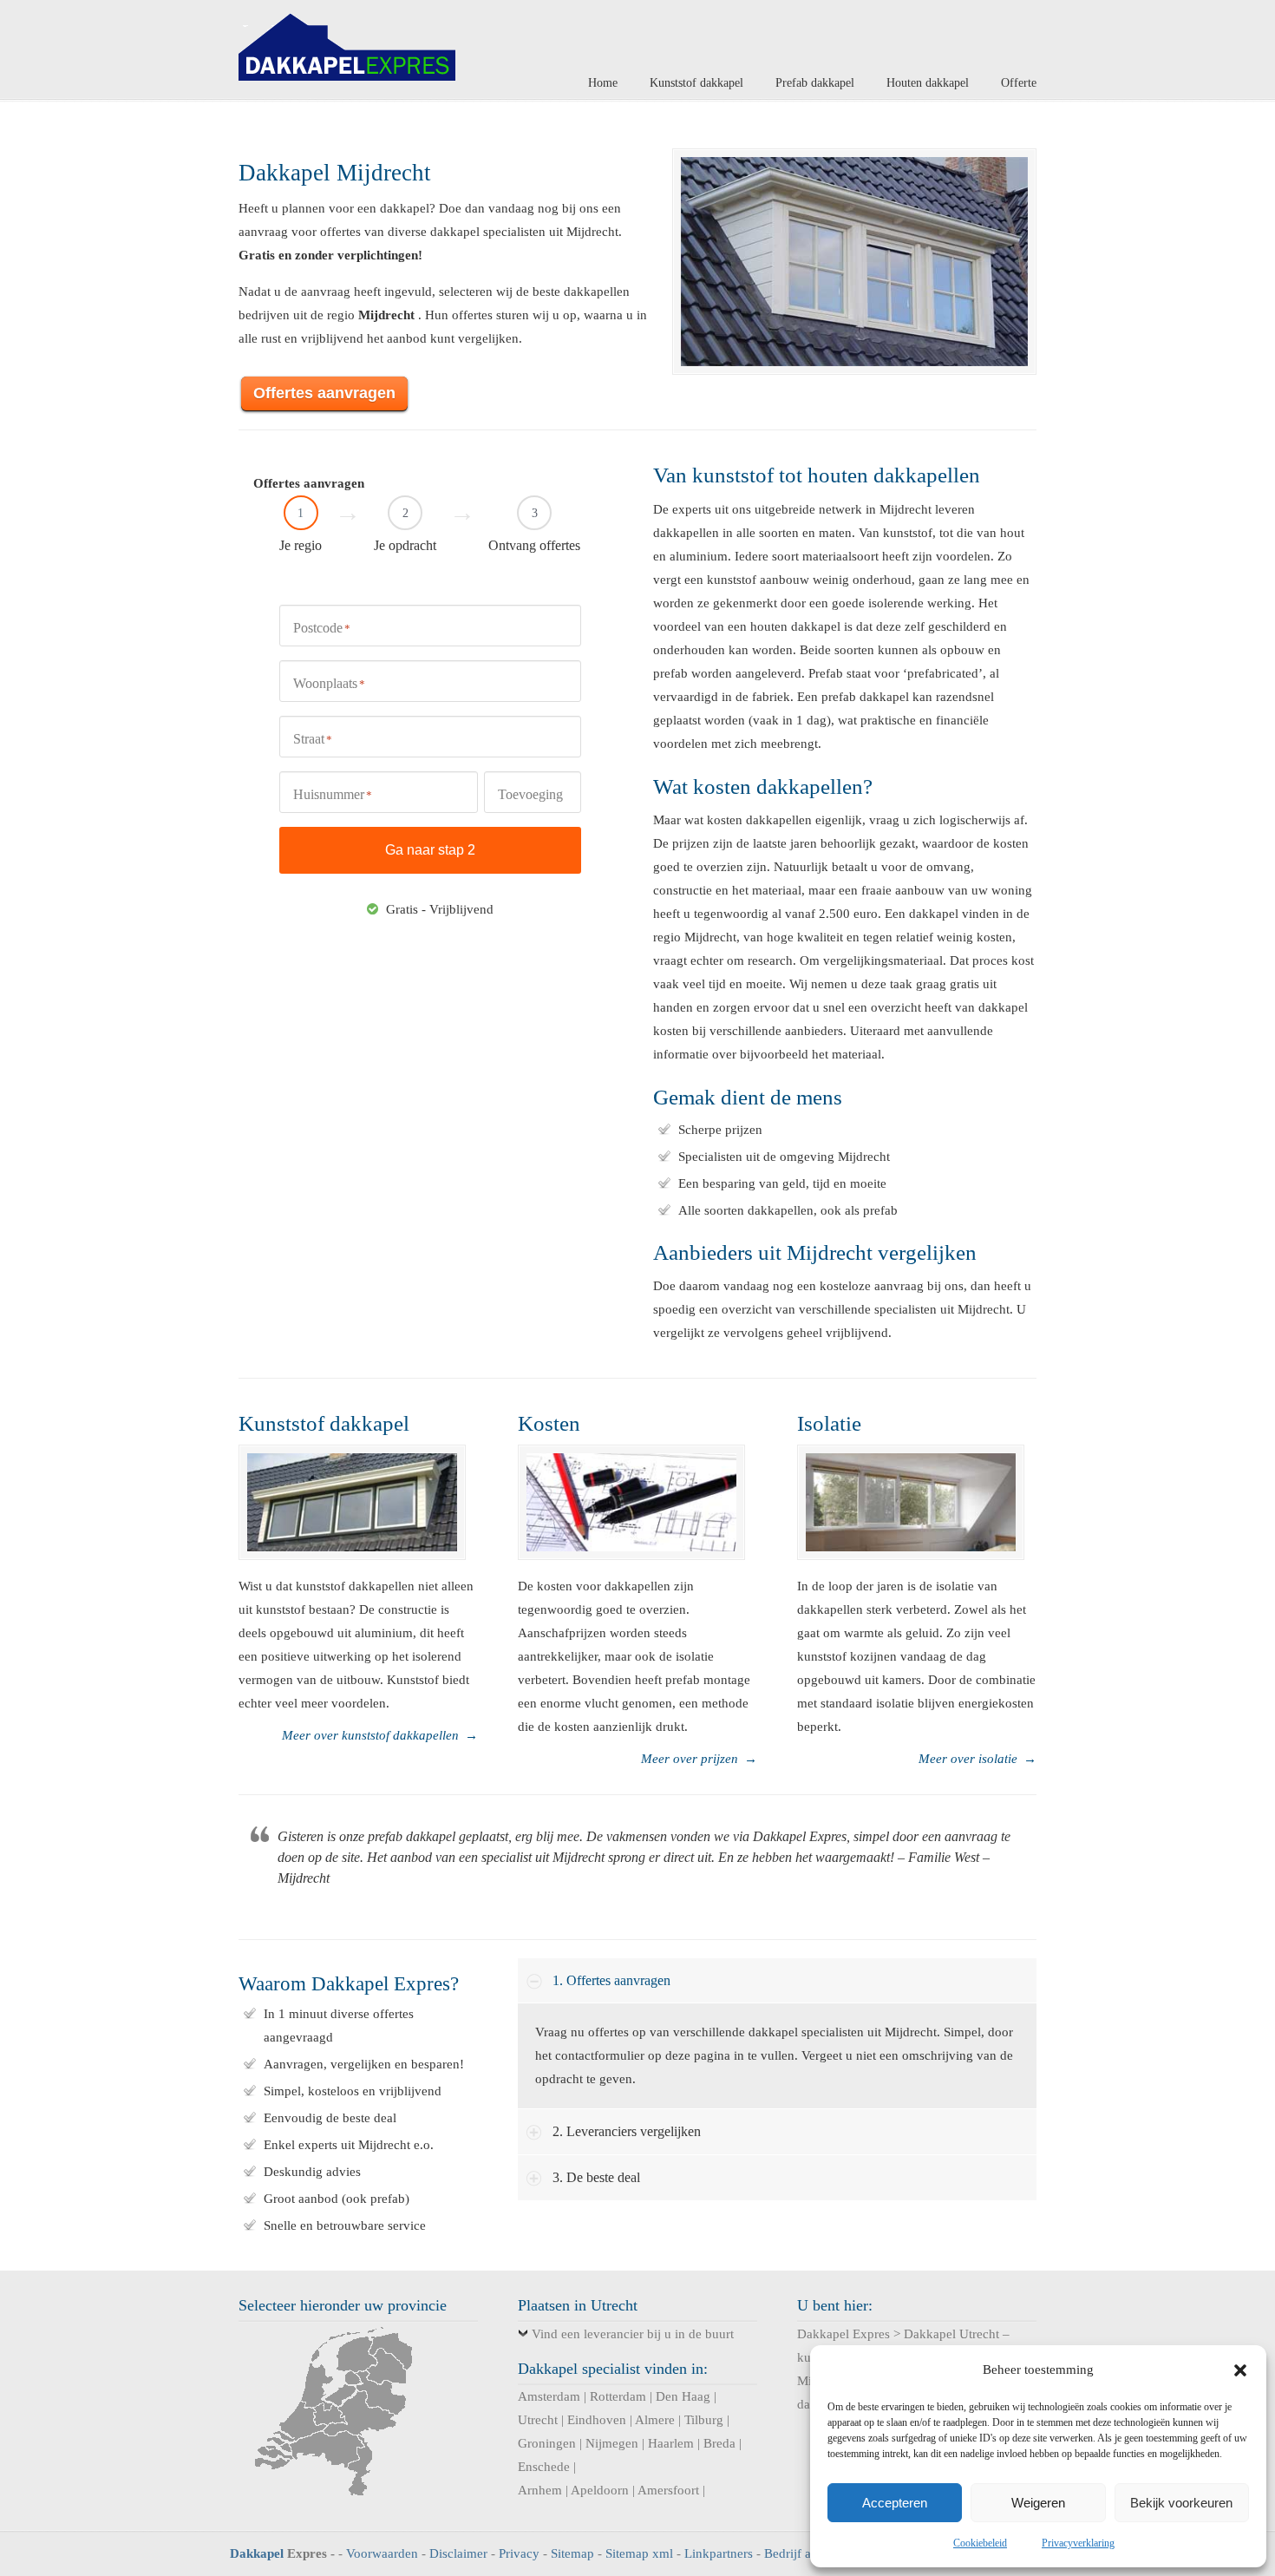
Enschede (544, 2467)
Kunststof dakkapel (324, 1423)
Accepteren (895, 2503)
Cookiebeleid (980, 2543)
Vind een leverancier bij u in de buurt (633, 2334)
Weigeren (1038, 2503)
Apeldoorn (600, 2490)
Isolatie (829, 1423)
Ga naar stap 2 (430, 850)
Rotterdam (618, 2396)
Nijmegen (612, 2443)
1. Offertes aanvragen (611, 1980)
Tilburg (704, 2420)
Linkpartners (719, 2553)
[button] (1240, 2370)
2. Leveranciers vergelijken (627, 2131)
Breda (719, 2443)
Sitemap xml (639, 2553)
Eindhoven (597, 2420)
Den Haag (683, 2396)
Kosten (549, 1423)
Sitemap (572, 2553)
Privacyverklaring (1078, 2543)
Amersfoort (668, 2490)
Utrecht (538, 2420)
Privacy (519, 2553)
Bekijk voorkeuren (1181, 2503)
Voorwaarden (382, 2553)
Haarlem (671, 2443)
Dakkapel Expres (347, 43)
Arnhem (540, 2490)
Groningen (547, 2443)
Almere (655, 2420)
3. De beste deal (596, 2177)
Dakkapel (257, 2553)
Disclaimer (458, 2553)
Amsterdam (549, 2396)
